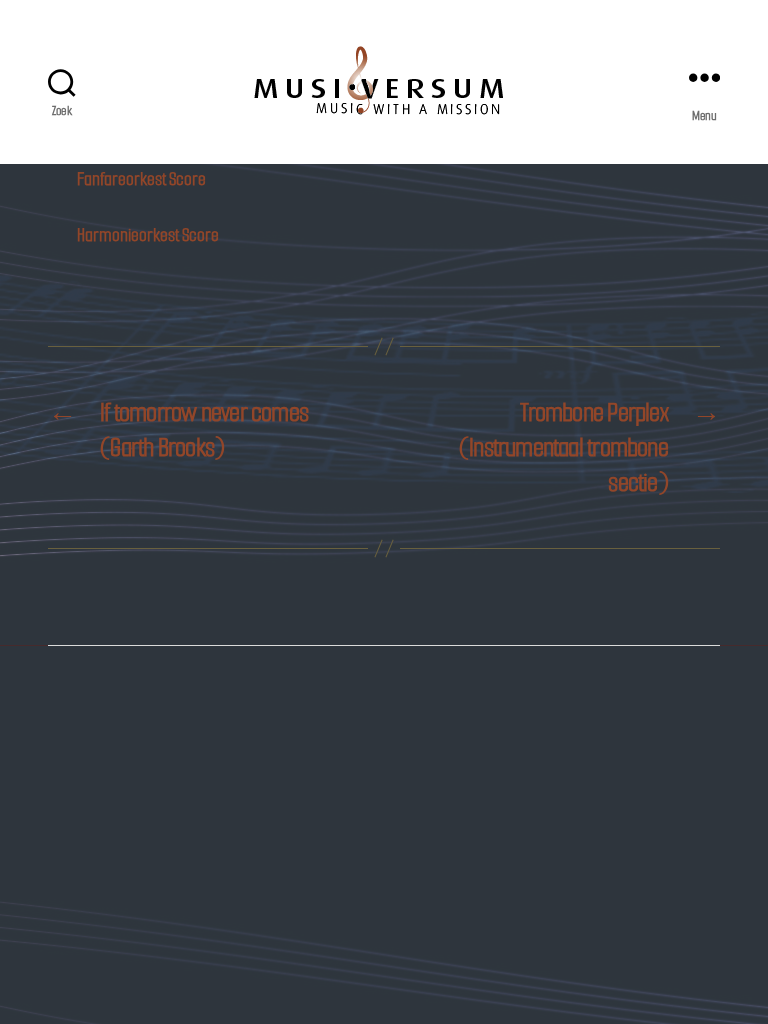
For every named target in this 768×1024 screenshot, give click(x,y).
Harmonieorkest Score (148, 235)
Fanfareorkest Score (141, 179)
